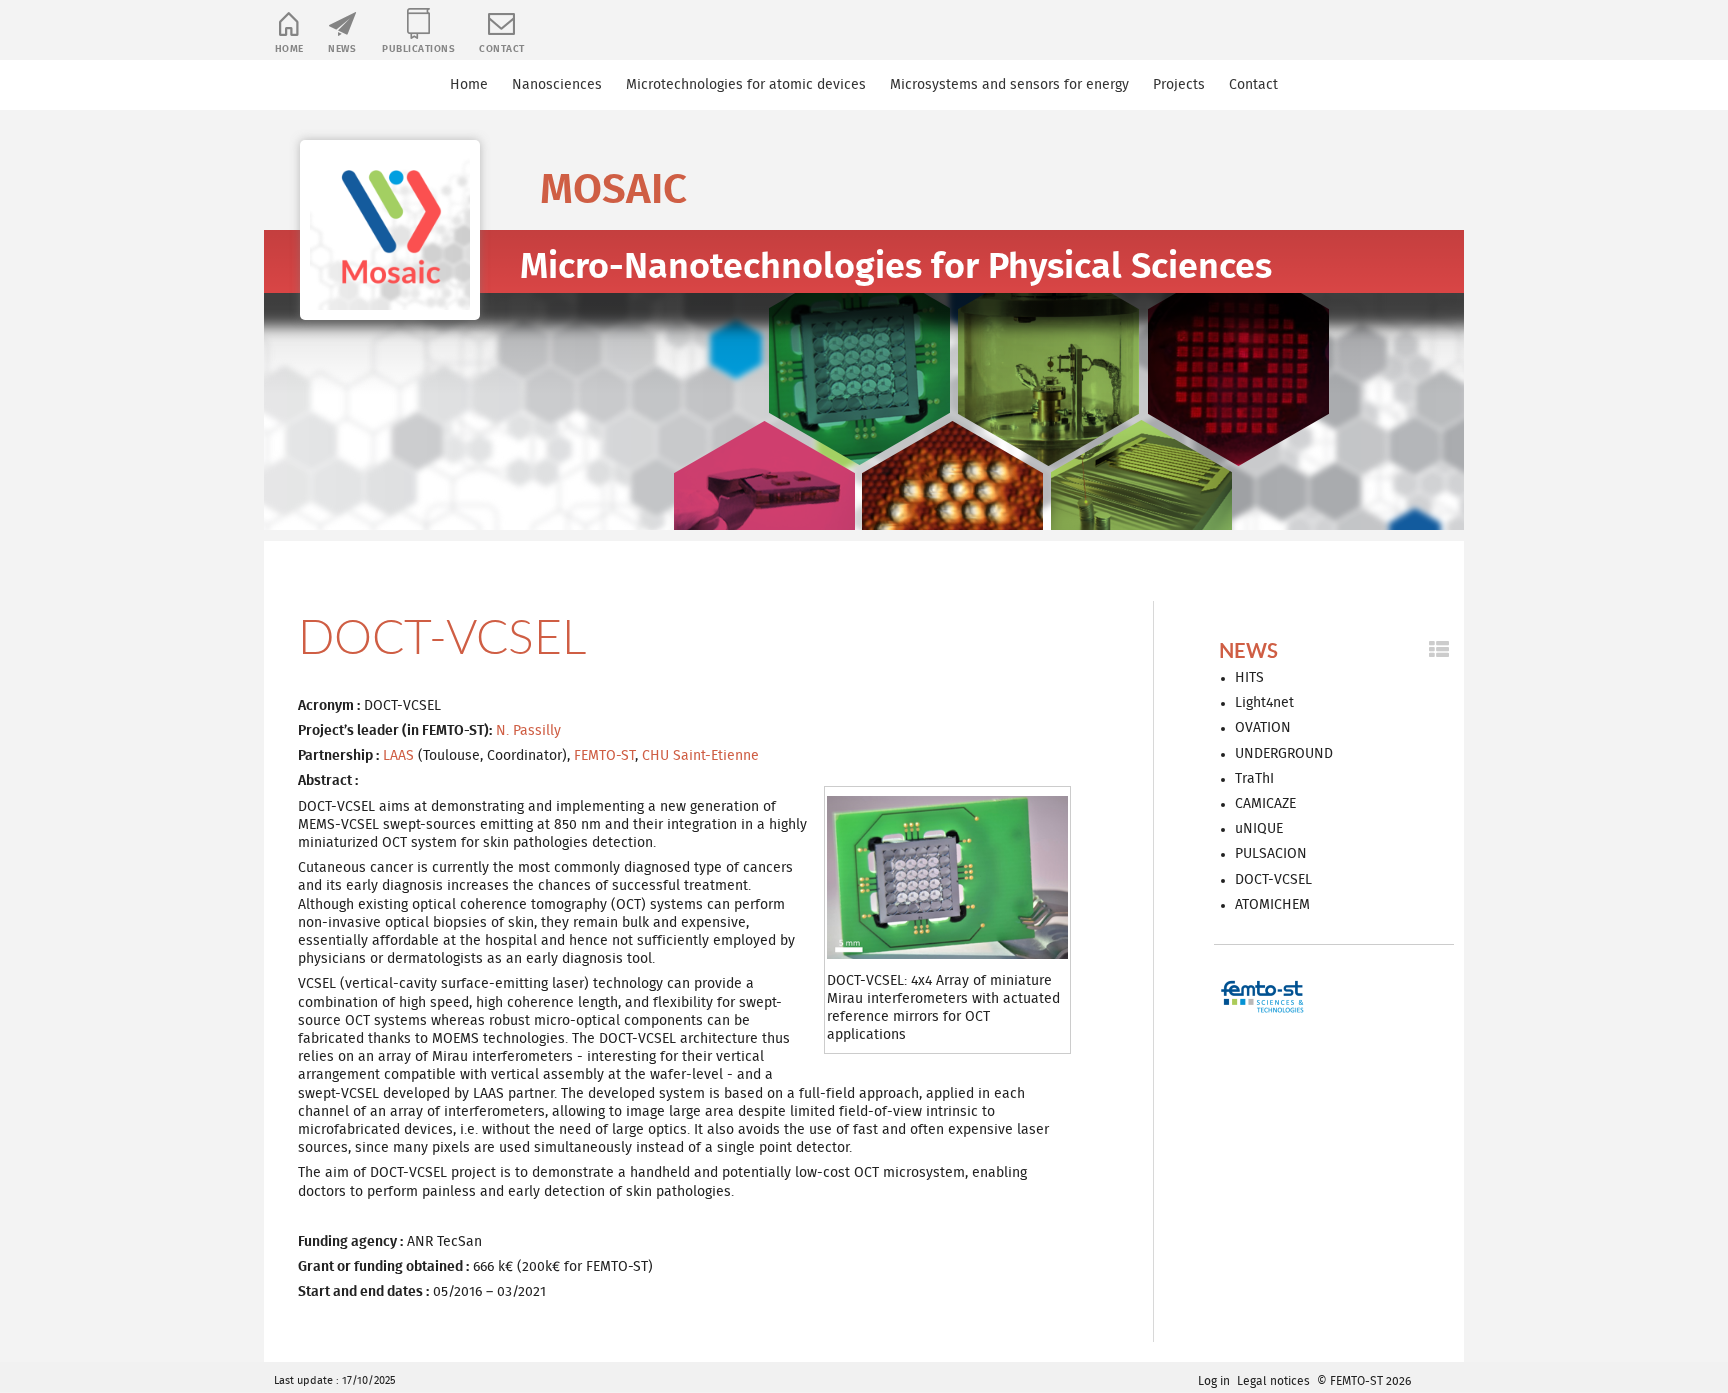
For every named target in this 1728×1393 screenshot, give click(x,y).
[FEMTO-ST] (1264, 997)
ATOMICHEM (1272, 905)
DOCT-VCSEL (1273, 880)
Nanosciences (557, 85)
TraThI (1254, 779)
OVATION (1263, 728)
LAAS (398, 756)
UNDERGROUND (1284, 754)
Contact (502, 49)
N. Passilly (528, 731)
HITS (1249, 678)
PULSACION (1271, 854)
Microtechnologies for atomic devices (746, 85)
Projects (1179, 85)
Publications (418, 49)
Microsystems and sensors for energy (1009, 85)
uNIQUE (1259, 829)
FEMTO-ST (604, 756)
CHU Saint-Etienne (700, 756)
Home (289, 49)
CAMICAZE (1265, 804)
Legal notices (1273, 1381)
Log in (1214, 1381)
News (342, 49)
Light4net (1264, 703)
